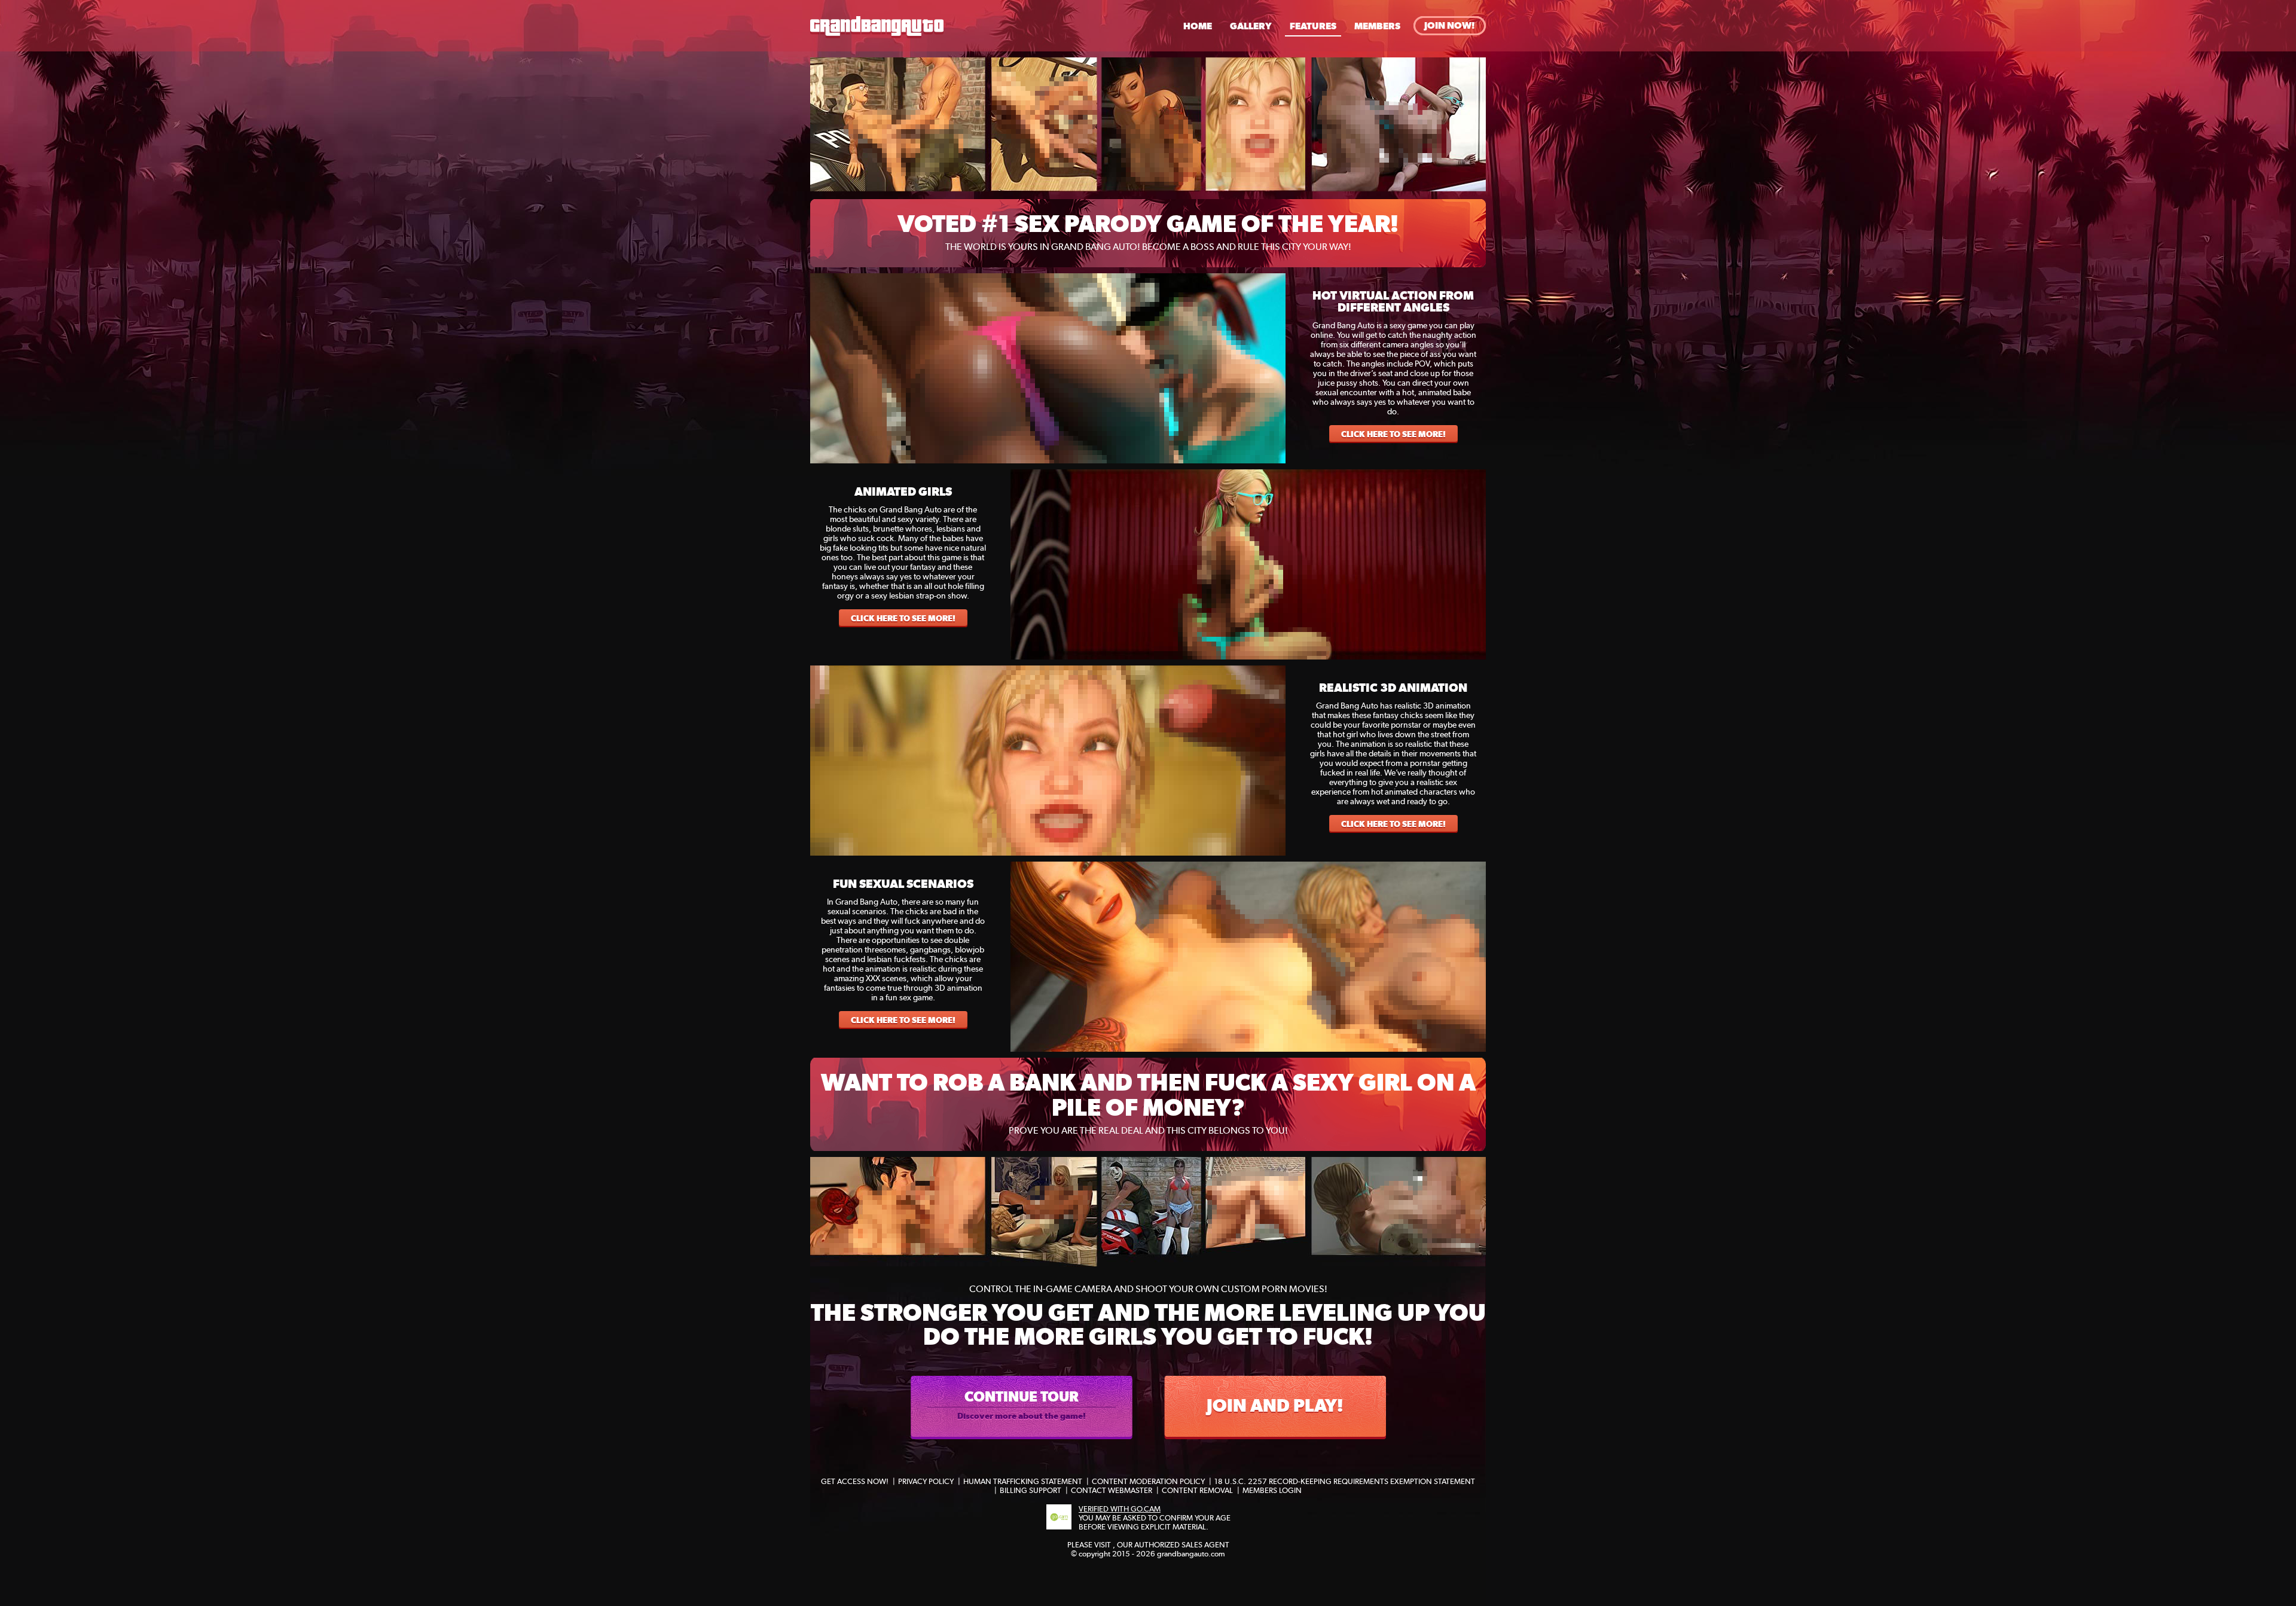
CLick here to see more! (1393, 434)
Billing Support (1031, 1490)
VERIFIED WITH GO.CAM (1120, 1509)
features (1313, 26)
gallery (1251, 26)
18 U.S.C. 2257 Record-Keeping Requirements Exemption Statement (1345, 1481)
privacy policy (926, 1481)
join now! (1450, 25)
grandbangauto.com (1191, 1554)
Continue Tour (1022, 1404)
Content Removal (1197, 1490)
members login (1272, 1490)
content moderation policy (1148, 1481)
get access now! (855, 1481)
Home (1198, 26)
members (1377, 26)
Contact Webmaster (1112, 1490)
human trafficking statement (1023, 1481)
